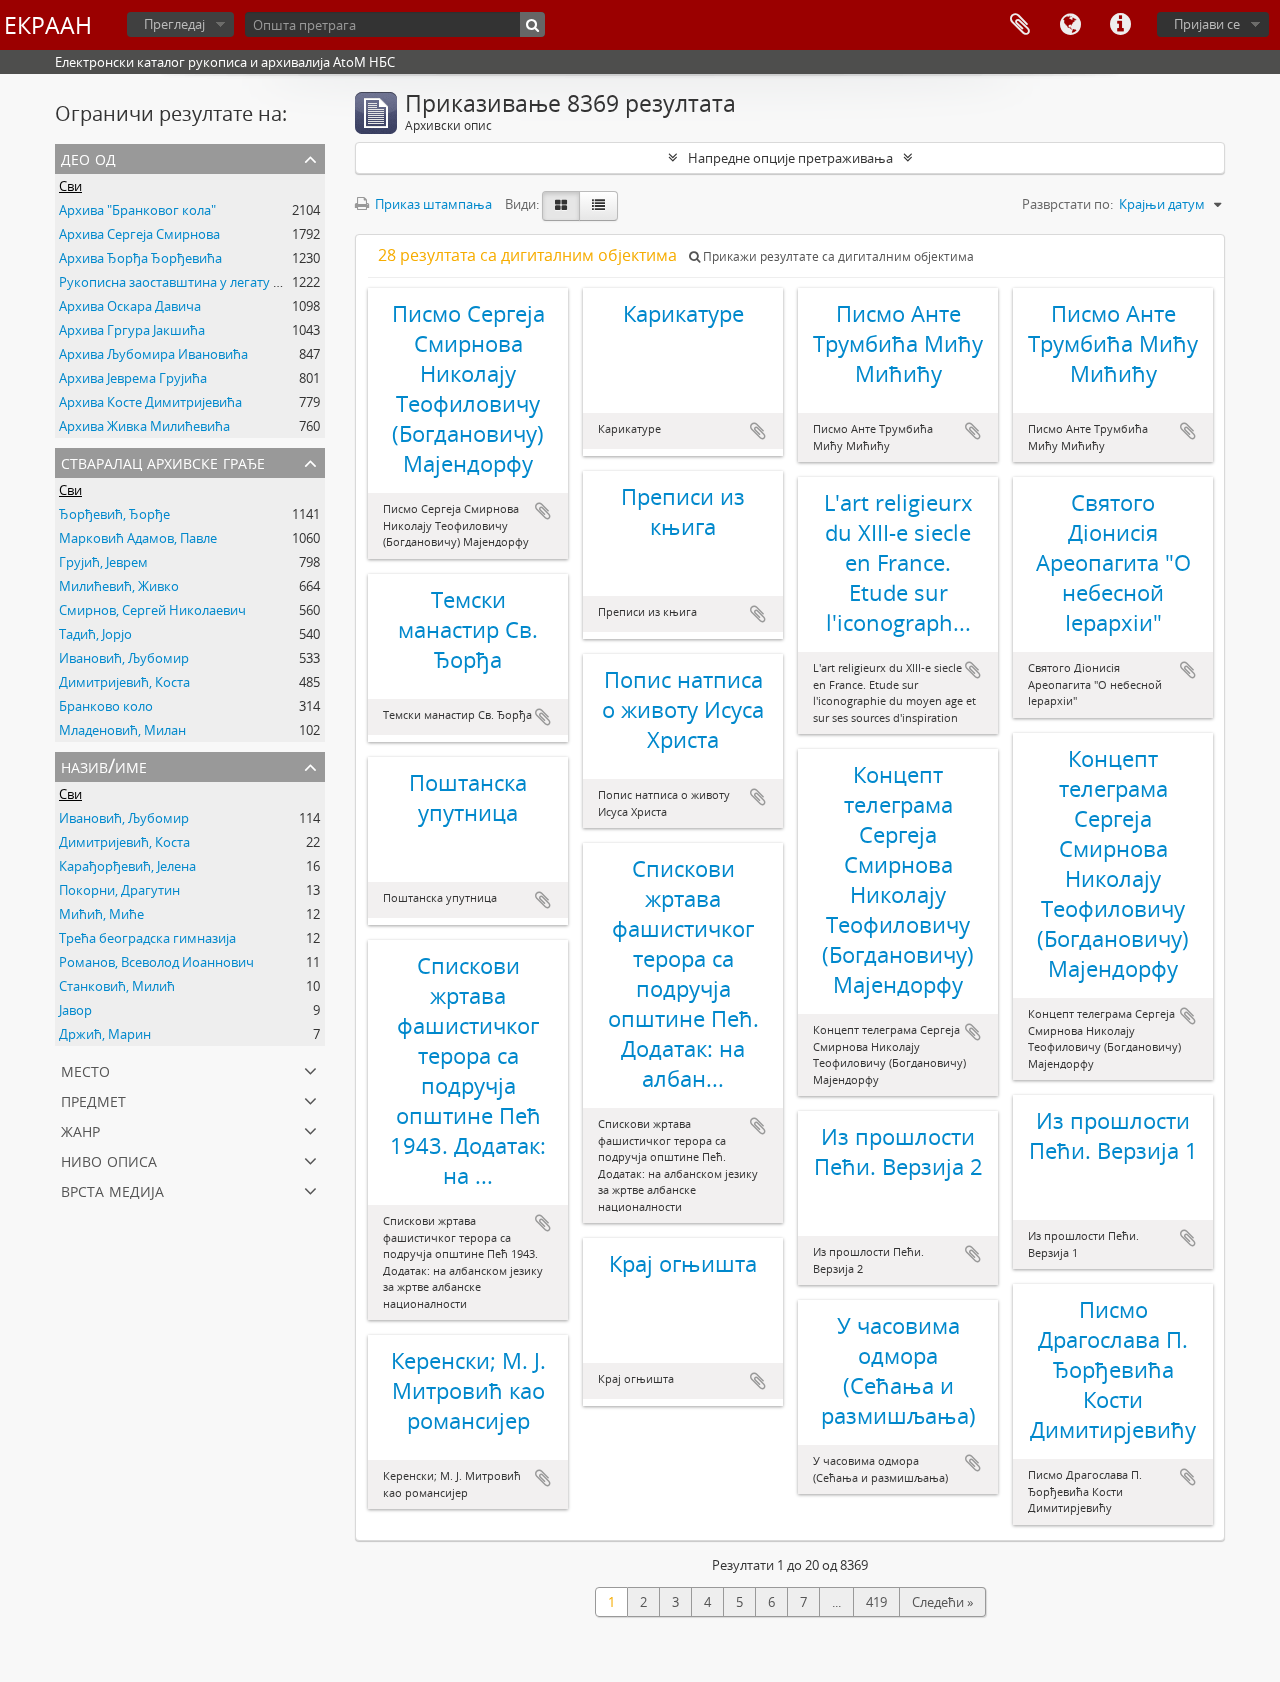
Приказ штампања (432, 204)
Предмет (93, 1099)
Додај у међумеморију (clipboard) (543, 511)
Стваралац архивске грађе (163, 461)
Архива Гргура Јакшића (132, 330)
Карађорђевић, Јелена (127, 866)
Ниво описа (109, 1159)
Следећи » (942, 1602)
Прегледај (174, 24)
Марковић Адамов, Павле (138, 538)
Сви (70, 186)
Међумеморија (1020, 25)
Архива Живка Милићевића (144, 426)
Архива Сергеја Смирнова (139, 234)
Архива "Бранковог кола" (137, 210)
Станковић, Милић (117, 986)
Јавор (75, 1010)
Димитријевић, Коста (124, 682)
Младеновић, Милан (122, 730)
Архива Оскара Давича (130, 306)
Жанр (80, 1129)
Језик (1070, 25)
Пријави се (1207, 24)
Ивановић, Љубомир (124, 658)
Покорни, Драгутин (119, 890)
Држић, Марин (105, 1034)
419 (876, 1602)
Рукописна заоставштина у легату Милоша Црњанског (230, 282)
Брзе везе (1120, 25)
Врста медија (112, 1189)
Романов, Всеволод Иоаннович (156, 962)
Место (85, 1069)
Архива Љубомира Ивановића (153, 354)
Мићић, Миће (101, 914)
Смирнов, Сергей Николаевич (152, 610)
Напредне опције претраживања (790, 158)
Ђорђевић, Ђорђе (114, 514)
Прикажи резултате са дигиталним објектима (837, 256)
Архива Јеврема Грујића (133, 378)
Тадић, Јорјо (95, 634)
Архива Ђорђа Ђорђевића (140, 258)
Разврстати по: (1067, 204)
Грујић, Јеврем (103, 562)
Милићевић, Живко (119, 586)
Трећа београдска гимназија (147, 938)
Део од (88, 157)
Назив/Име (104, 765)
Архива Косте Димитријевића (150, 402)
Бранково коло (106, 706)
